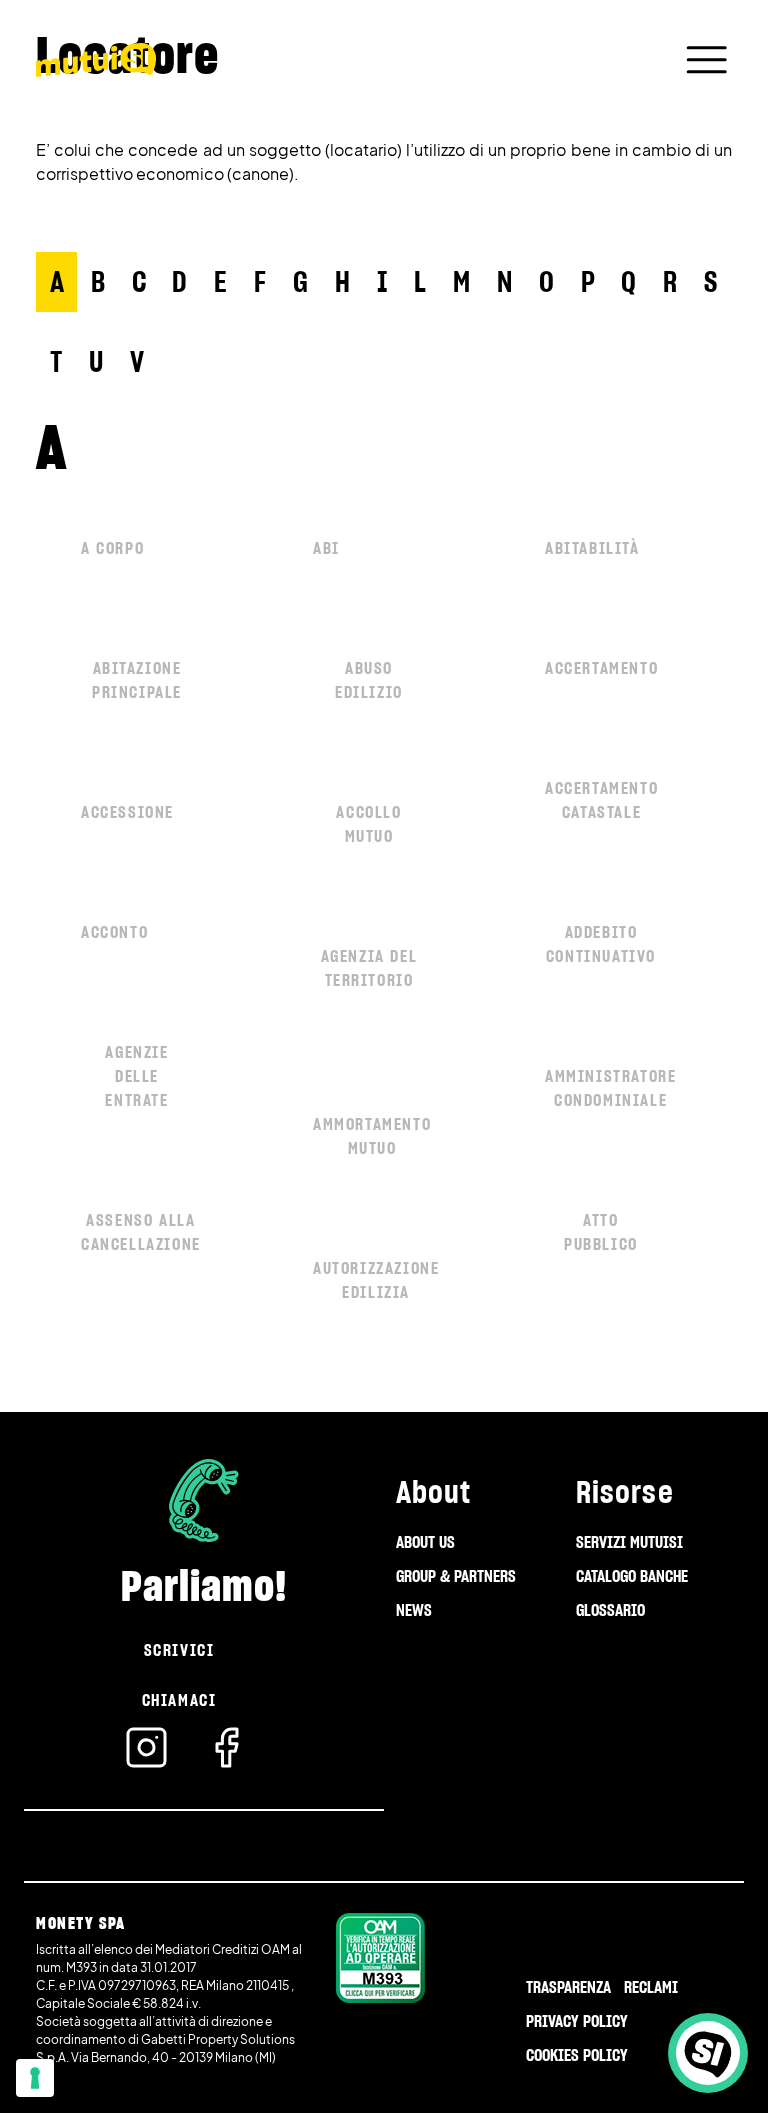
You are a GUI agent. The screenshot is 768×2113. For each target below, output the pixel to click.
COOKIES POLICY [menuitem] (577, 2055)
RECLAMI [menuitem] (651, 1987)
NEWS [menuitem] (414, 1610)
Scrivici (179, 1650)
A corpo (112, 548)
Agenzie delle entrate (136, 1076)
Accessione (127, 812)
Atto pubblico (601, 1232)
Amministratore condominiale (610, 1088)
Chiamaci (179, 1700)
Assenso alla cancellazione (141, 1232)
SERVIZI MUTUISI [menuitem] (629, 1542)
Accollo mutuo (368, 824)
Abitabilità (592, 548)
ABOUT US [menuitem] (425, 1542)
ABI (326, 548)
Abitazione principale (137, 680)
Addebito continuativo (601, 944)
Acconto (114, 932)
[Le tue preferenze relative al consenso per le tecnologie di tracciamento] (35, 2078)
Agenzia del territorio (369, 968)
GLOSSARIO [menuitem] (610, 1610)
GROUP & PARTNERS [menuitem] (456, 1576)
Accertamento (601, 668)
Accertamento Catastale (601, 800)
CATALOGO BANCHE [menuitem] (632, 1576)
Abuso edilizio (369, 680)
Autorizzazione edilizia (376, 1280)
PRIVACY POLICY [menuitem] (577, 2021)
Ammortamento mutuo (372, 1136)
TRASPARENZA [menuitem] (568, 1987)
